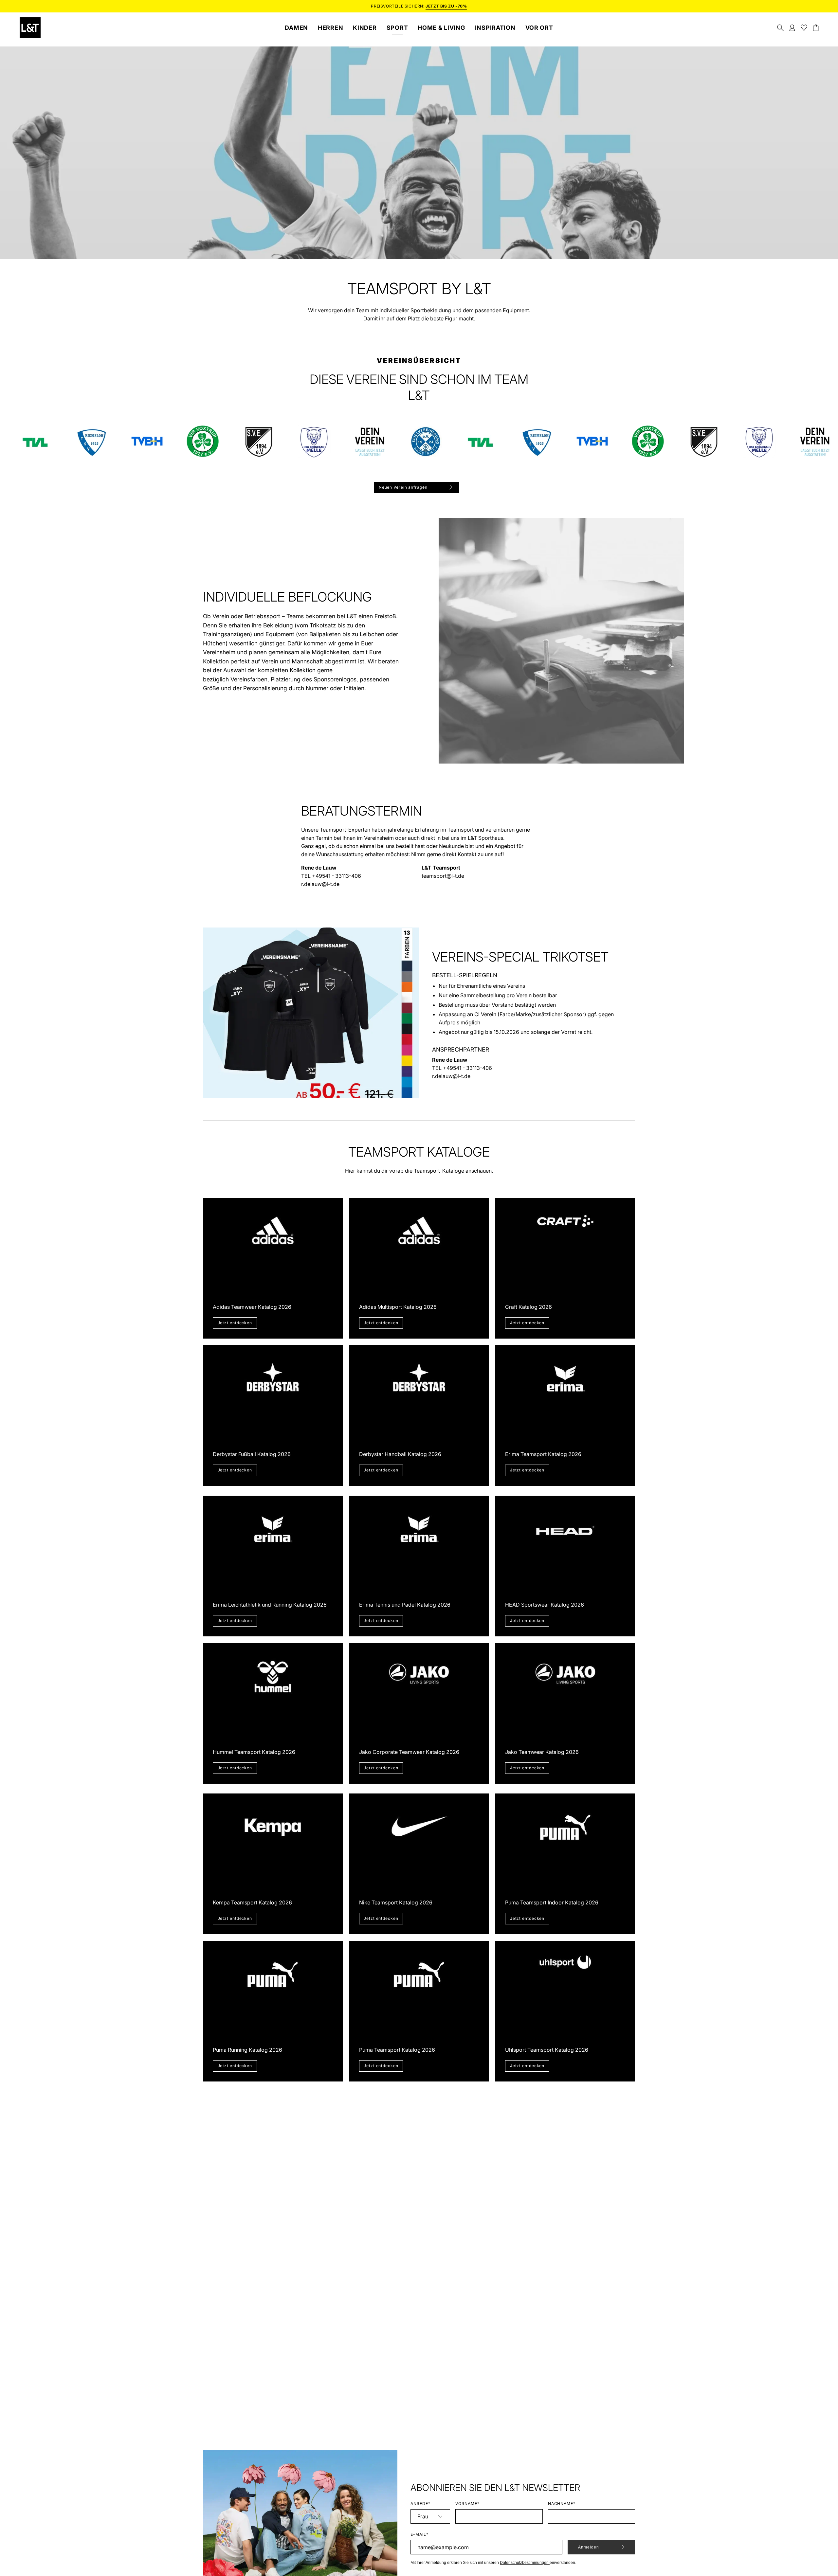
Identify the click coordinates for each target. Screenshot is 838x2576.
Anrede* (420, 2504)
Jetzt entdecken (235, 1323)
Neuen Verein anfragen (403, 487)
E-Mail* (419, 2534)
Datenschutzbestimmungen (525, 2563)
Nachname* (562, 2504)
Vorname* (467, 2504)
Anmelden (589, 2547)
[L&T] (30, 28)
